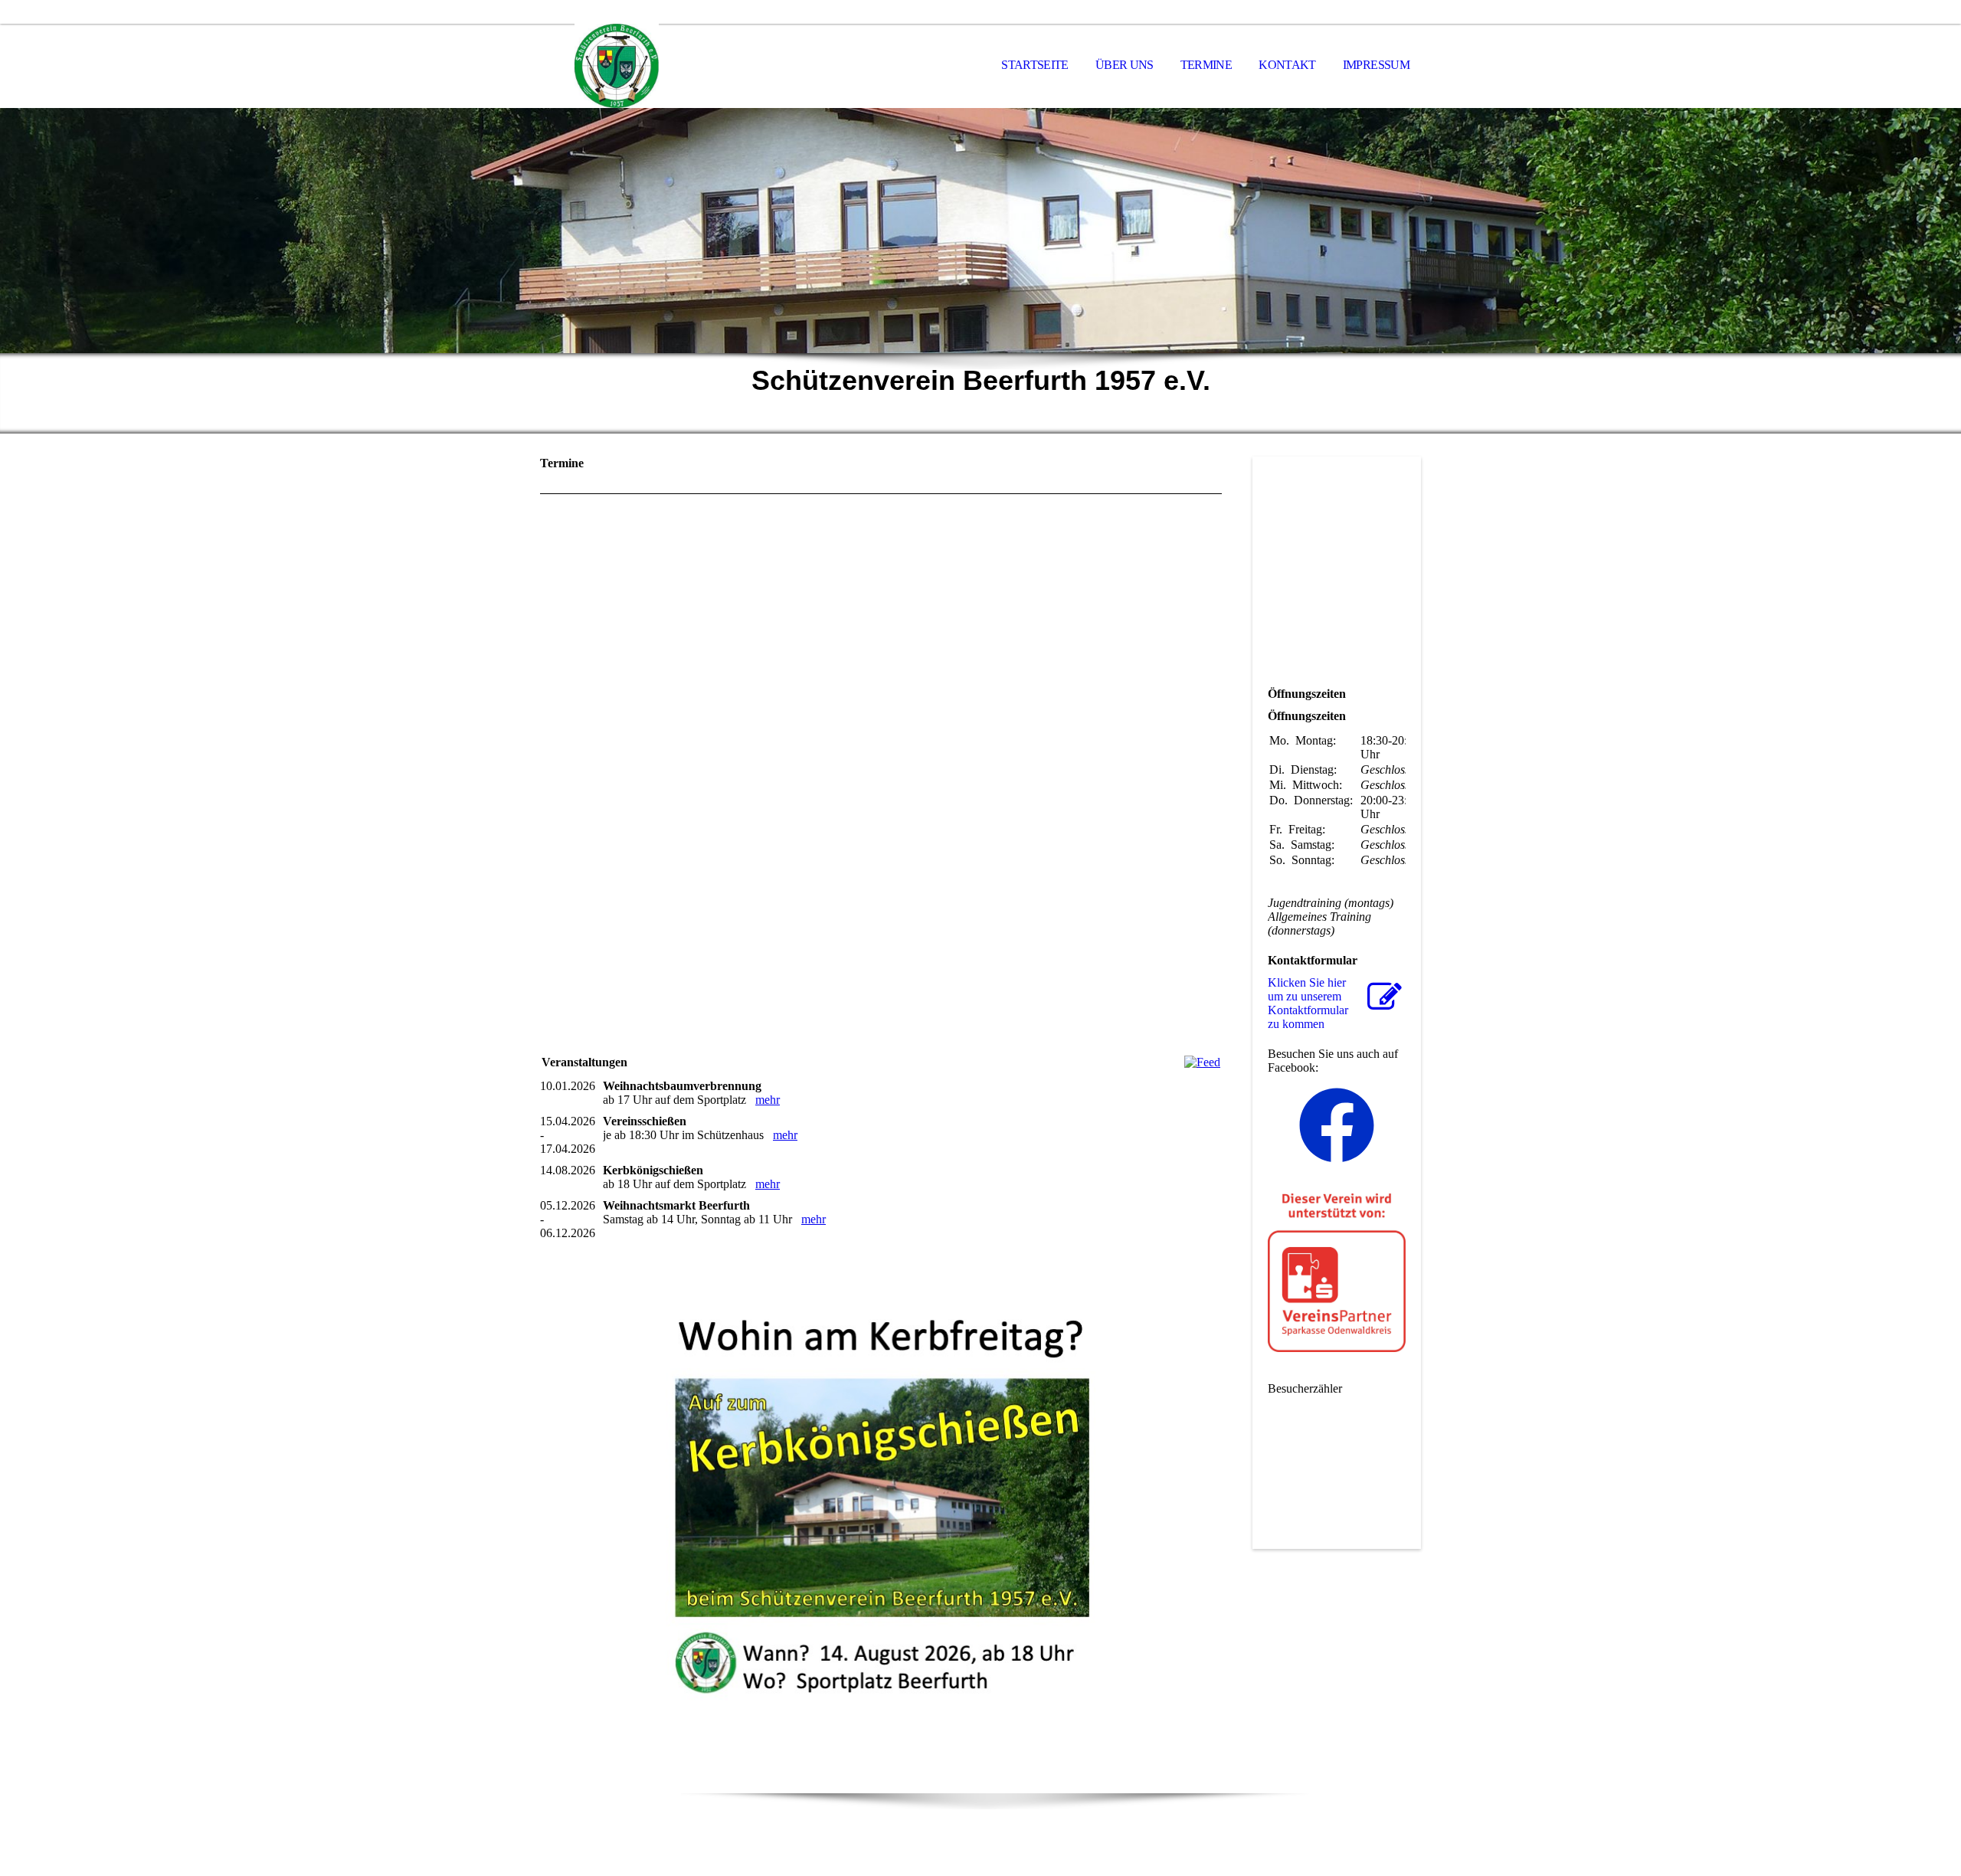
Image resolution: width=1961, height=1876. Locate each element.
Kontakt (1287, 65)
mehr (768, 1100)
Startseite (1035, 65)
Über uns (1125, 65)
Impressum (1376, 65)
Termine (1206, 65)
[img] (617, 66)
